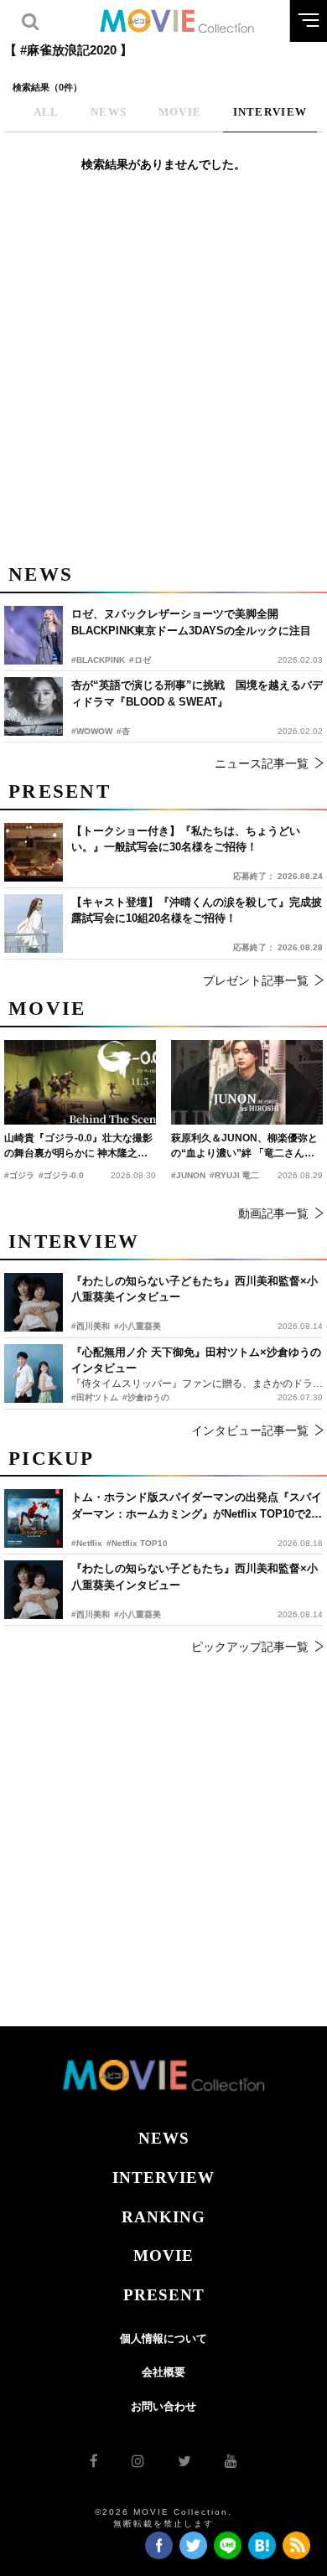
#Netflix (87, 1543)
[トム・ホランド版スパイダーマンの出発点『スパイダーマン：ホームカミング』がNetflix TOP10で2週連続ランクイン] (34, 1518)
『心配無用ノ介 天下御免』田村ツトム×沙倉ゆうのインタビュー (196, 1360)
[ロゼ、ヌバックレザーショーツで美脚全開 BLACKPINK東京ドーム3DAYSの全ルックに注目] (34, 635)
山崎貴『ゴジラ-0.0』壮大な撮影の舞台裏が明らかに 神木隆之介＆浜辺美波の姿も (78, 1146)
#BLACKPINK (98, 660)
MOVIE (163, 2255)
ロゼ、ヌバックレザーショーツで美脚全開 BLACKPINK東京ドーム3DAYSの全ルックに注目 (191, 622)
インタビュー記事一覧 (250, 1430)
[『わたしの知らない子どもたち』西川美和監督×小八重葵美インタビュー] (34, 1590)
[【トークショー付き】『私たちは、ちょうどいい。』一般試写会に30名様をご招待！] (34, 852)
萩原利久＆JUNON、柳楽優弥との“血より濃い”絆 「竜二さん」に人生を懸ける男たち (244, 1146)
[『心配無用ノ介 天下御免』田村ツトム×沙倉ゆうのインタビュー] (34, 1373)
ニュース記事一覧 (262, 763)
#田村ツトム (95, 1397)
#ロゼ (140, 660)
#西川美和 (91, 1614)
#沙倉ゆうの (146, 1397)
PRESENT (164, 2295)
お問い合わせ (163, 2406)
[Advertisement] (163, 377)
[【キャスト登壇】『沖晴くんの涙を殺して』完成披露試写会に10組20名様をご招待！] (34, 923)
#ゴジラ (19, 1175)
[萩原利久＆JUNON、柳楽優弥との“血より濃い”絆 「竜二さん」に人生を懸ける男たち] (247, 1083)
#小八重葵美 (138, 1614)
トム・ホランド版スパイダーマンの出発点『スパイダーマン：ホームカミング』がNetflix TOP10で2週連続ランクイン (197, 1506)
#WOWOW (92, 731)
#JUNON (188, 1175)
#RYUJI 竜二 (234, 1175)
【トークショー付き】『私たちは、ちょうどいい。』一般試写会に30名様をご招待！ (186, 839)
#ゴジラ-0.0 (61, 1175)
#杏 (123, 731)
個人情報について (163, 2338)
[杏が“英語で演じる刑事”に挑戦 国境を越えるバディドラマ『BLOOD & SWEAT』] (34, 706)
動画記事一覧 (273, 1213)
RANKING (163, 2217)
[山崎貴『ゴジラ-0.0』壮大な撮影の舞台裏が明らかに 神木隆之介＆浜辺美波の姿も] (80, 1083)
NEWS (164, 2138)
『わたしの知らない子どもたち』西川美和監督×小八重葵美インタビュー (195, 1577)
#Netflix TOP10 (137, 1543)
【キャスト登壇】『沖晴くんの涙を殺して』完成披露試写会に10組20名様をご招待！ (197, 910)
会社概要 (163, 2372)
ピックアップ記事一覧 (250, 1647)
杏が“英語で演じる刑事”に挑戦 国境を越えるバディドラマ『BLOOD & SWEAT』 (197, 693)
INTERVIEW (163, 2178)
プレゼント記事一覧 (256, 980)
